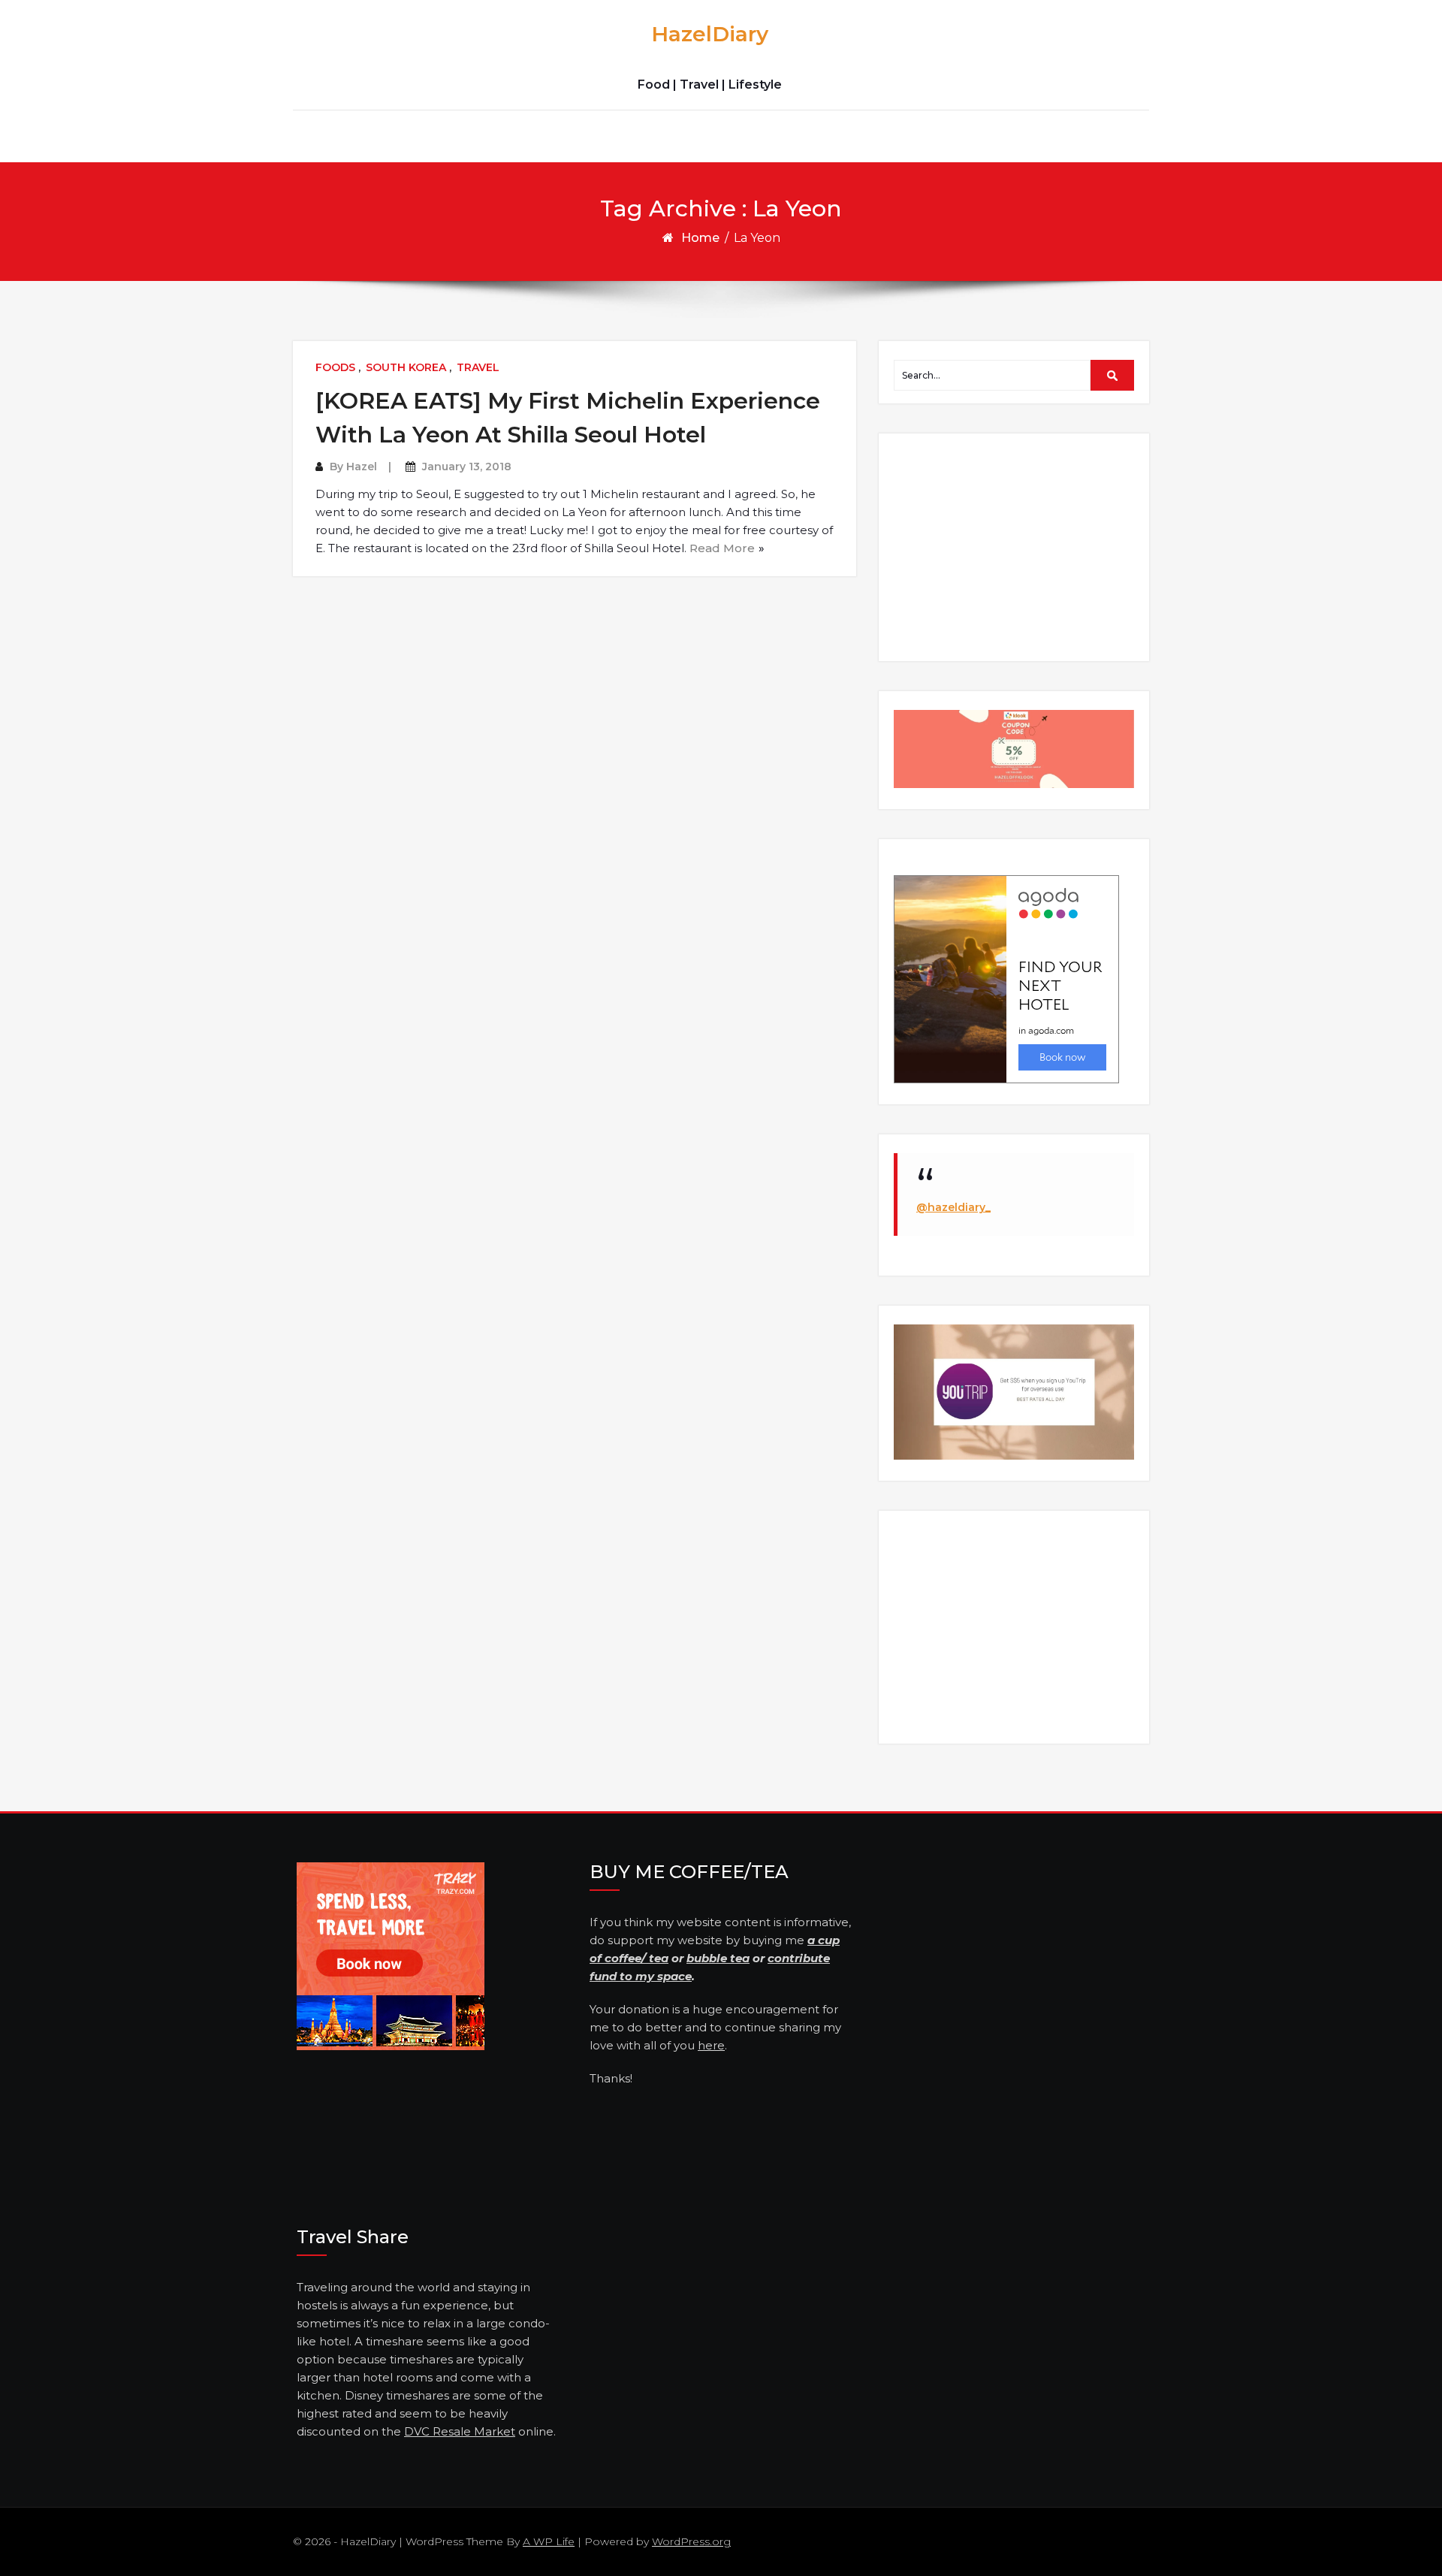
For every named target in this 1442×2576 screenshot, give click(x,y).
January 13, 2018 (467, 467)
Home (700, 238)
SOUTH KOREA (406, 367)
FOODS (335, 367)
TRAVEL (478, 367)
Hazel (362, 467)
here (711, 2045)
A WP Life (549, 2541)
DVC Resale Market (460, 2431)
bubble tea (718, 1958)
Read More (722, 548)
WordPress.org (691, 2541)
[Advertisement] (1016, 546)
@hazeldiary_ (953, 1207)
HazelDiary (710, 34)
